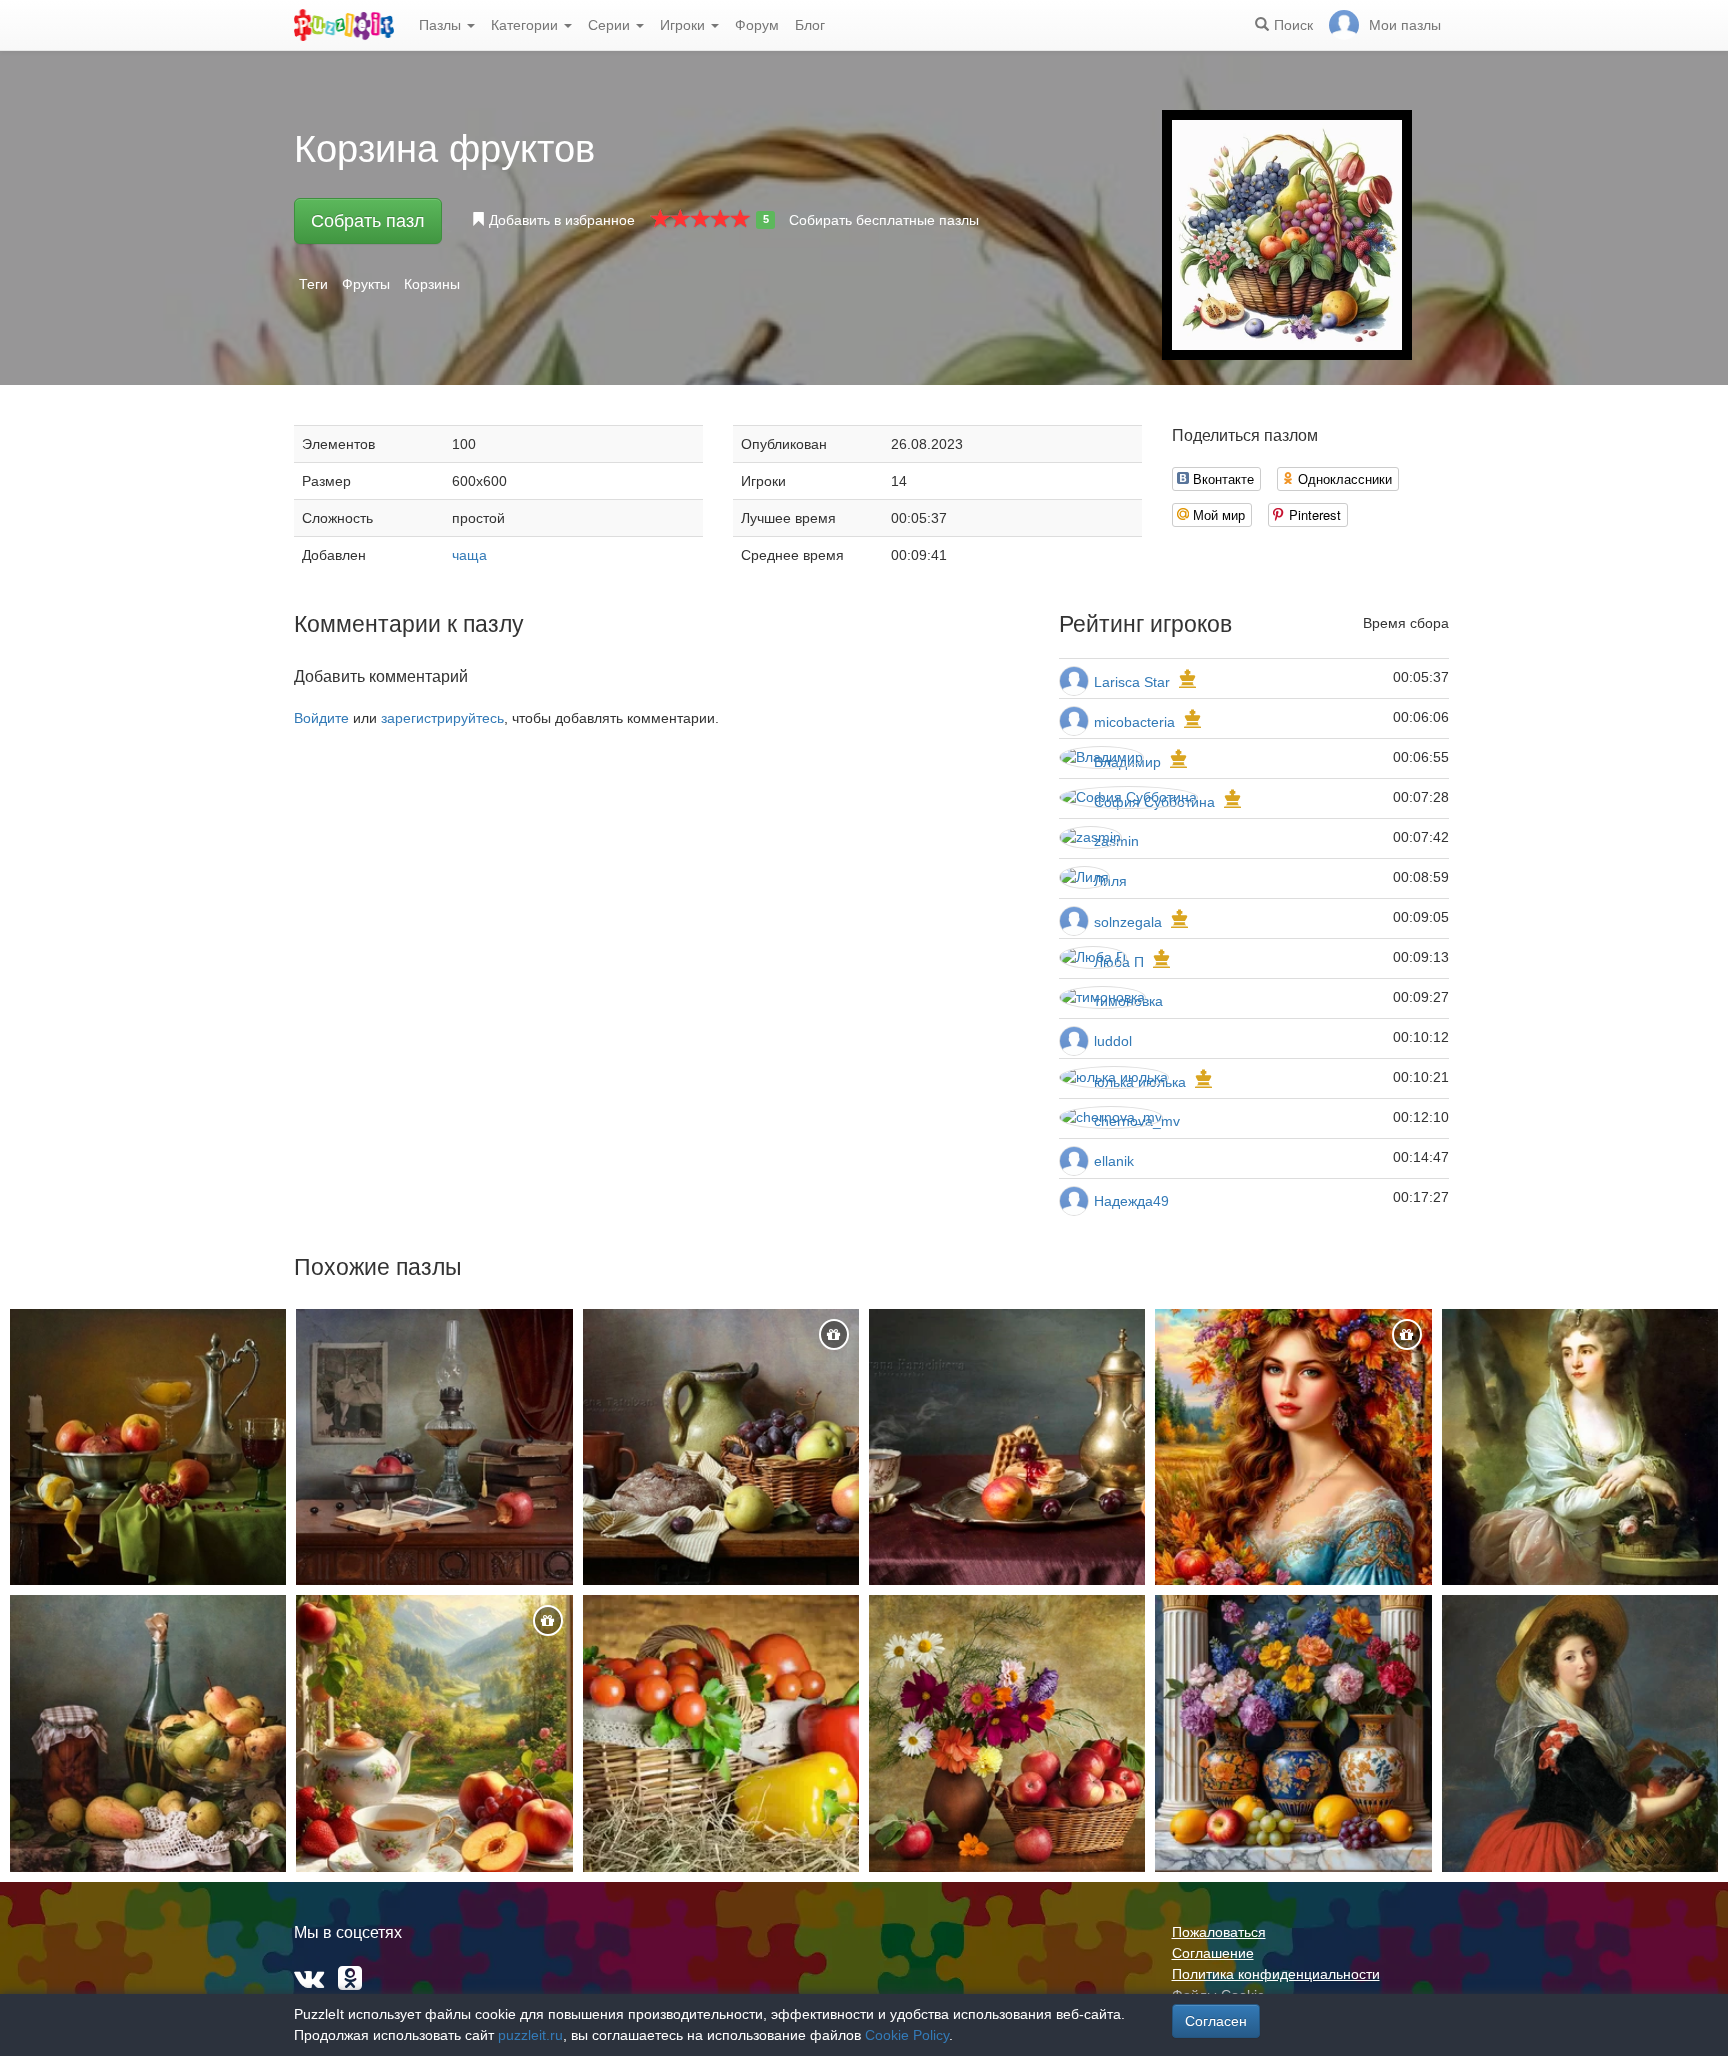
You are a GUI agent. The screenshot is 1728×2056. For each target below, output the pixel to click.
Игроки (684, 25)
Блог (810, 25)
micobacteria (1134, 722)
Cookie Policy (907, 2035)
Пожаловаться (1219, 1932)
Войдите (321, 718)
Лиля (1110, 881)
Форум (757, 25)
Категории (526, 25)
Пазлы (442, 25)
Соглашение (1213, 1953)
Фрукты (366, 284)
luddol (1113, 1041)
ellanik (1114, 1161)
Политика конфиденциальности (1276, 1974)
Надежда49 (1131, 1201)
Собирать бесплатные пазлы (884, 220)
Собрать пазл (368, 221)
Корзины (432, 284)
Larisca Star (1132, 682)
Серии (611, 25)
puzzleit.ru (530, 2035)
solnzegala (1128, 922)
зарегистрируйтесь (442, 718)
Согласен (1216, 2021)
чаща (469, 555)
